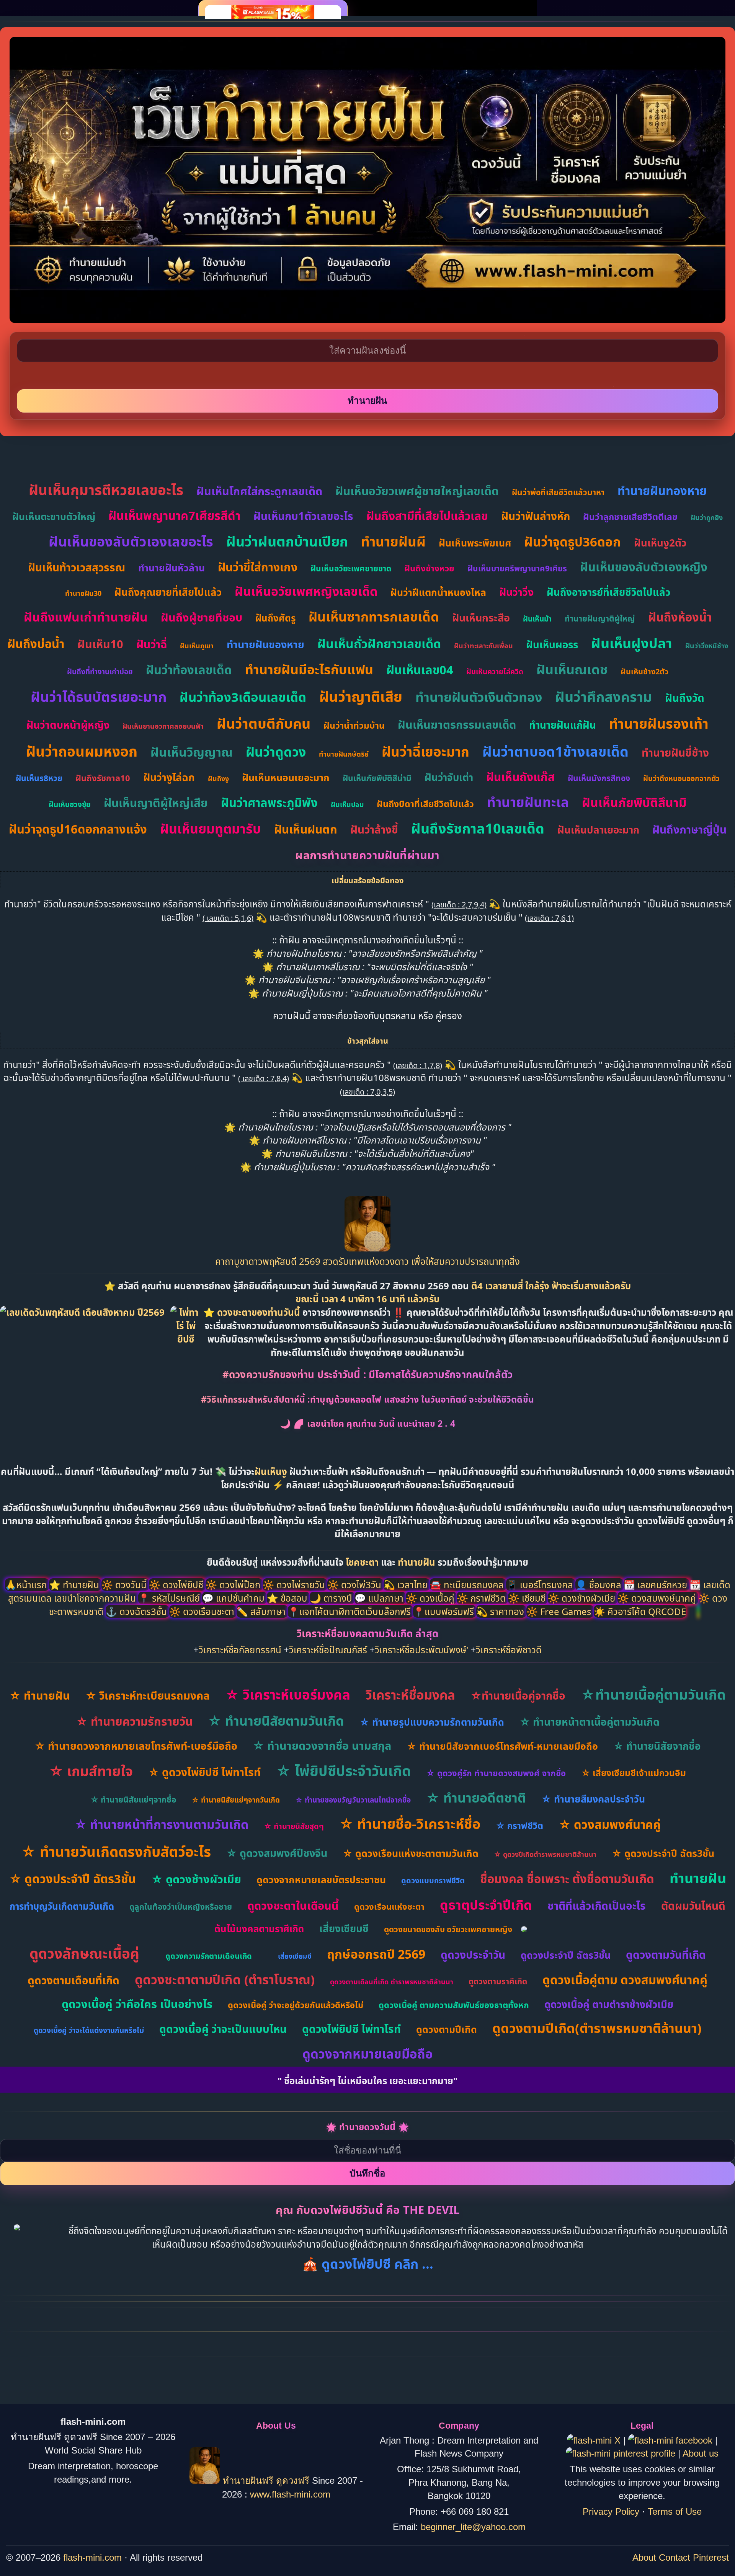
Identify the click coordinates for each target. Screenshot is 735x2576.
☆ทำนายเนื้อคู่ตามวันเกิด (653, 1694)
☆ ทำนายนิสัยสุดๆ (294, 1826)
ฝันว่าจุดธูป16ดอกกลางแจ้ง (78, 829)
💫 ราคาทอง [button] (501, 1611)
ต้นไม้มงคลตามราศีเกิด (259, 1929)
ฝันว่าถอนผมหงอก (82, 751)
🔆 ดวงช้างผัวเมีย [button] (583, 1598)
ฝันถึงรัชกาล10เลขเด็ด (478, 828)
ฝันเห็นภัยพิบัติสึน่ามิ (377, 778)
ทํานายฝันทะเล (528, 802)
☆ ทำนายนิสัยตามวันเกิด (276, 1721)
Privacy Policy (611, 2512)
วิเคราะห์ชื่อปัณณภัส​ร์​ (328, 1650)
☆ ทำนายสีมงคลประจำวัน (593, 1799)
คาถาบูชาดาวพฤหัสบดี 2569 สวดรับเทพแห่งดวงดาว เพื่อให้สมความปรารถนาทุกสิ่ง (367, 1261)
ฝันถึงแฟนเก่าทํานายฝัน (86, 617)
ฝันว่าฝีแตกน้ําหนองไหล (438, 592)
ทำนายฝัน (416, 1562)
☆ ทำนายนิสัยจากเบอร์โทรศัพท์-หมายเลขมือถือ (502, 1746)
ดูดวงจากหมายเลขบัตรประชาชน (321, 1879)
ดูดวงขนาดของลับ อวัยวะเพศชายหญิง (448, 1929)
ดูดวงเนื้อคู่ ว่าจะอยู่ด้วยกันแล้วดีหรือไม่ (296, 2005)
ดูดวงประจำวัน (473, 1954)
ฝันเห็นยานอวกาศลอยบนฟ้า (163, 726)
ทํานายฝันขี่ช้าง (675, 752)
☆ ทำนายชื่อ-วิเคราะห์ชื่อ (410, 1824)
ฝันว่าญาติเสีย (361, 696)
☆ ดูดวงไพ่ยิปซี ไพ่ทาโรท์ (204, 1772)
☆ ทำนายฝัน (40, 1695)
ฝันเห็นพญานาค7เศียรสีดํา (174, 516)
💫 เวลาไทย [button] (407, 1585)
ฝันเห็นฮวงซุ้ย (70, 804)
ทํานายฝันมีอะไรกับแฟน (309, 669)
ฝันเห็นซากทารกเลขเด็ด (374, 617)
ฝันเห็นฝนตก (306, 829)
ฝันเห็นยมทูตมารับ (211, 829)
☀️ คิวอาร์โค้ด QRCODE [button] (640, 1611)
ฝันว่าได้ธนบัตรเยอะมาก (99, 697)
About (644, 2557)
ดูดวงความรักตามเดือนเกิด (209, 1956)
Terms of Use (675, 2512)
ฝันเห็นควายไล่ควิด (495, 672)
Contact (675, 2557)
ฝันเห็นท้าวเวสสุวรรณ (77, 567)
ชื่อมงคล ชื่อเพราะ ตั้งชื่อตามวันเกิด (567, 1879)
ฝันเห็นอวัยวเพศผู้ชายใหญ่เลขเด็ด (417, 491)
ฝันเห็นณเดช (572, 669)
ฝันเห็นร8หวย (39, 778)
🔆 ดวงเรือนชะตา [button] (203, 1611)
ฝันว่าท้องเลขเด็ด (189, 670)
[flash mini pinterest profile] (622, 2453)
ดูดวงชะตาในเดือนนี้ (293, 1905)
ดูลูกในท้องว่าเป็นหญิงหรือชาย (181, 1907)
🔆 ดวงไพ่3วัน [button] (355, 1585)
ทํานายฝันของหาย (265, 644)
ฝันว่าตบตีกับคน (264, 724)
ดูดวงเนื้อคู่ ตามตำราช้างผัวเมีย (609, 2004)
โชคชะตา (363, 1562)
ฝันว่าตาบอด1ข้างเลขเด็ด (555, 751)
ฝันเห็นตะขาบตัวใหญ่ (54, 516)
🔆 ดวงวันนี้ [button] (125, 1585)
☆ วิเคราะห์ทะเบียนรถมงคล (148, 1695)
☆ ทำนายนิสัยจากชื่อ (657, 1746)
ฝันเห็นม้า (537, 619)
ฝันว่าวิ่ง (516, 592)
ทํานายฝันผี (393, 541)
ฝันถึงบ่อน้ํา (36, 644)
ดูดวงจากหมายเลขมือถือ (368, 2054)
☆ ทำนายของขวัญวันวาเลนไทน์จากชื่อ (353, 1800)
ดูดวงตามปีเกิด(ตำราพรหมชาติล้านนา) (597, 2028)
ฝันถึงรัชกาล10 (103, 778)
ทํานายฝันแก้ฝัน (563, 725)
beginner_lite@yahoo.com (473, 2527)
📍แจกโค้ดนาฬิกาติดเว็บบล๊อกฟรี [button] (350, 1611)
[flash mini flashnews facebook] (672, 2440)
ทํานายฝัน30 (83, 593)
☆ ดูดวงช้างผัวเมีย (196, 1879)
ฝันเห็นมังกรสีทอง (599, 778)
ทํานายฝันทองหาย (662, 491)
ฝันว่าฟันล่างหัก (536, 516)
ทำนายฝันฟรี (248, 2481)
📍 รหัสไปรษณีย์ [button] (170, 1598)
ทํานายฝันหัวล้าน (171, 568)
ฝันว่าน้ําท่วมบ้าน (354, 725)
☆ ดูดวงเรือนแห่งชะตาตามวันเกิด (411, 1853)
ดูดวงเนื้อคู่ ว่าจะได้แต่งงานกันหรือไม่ (89, 2030)
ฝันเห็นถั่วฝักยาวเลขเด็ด (379, 644)
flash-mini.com (92, 2557)
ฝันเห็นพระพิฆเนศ (475, 543)
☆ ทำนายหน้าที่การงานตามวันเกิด (161, 1824)
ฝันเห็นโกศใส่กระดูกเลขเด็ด (259, 491)
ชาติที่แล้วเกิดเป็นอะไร (597, 1905)
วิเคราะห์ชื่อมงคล (410, 1695)
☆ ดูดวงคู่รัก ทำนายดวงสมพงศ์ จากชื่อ (496, 1773)
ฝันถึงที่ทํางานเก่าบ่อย (100, 672)
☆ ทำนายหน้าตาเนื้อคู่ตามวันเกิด (590, 1722)
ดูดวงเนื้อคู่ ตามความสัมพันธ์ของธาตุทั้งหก (454, 2005)
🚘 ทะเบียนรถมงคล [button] (468, 1585)
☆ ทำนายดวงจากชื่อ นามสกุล (322, 1745)
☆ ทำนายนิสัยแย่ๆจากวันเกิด (236, 1800)
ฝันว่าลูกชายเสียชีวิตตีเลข (630, 517)
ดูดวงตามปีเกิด (447, 2029)
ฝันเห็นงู (271, 1471)
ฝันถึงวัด (685, 698)
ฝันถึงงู (218, 778)
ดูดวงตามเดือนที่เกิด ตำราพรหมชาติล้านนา (392, 1982)
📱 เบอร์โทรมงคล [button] (541, 1585)
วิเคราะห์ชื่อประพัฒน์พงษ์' (421, 1650)
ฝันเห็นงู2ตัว (660, 543)
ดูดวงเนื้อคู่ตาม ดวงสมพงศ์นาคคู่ (625, 1980)
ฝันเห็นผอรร (552, 644)
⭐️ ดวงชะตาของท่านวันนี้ (253, 1312)
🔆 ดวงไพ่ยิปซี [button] (177, 1585)
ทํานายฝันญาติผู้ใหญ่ (600, 618)
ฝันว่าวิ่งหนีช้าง (707, 646)
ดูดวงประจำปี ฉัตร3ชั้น (566, 1955)
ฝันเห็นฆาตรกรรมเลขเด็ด (457, 724)
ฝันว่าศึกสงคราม (604, 697)
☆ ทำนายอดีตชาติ (476, 1798)
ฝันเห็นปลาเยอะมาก (598, 830)
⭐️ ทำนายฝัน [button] (75, 1585)
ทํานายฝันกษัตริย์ (344, 754)
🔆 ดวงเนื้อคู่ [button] (431, 1598)
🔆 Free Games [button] (560, 1611)
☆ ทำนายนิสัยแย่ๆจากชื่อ (133, 1799)
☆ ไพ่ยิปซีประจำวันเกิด (343, 1771)
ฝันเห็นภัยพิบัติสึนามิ (634, 802)
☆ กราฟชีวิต (519, 1826)
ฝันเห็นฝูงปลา (632, 643)
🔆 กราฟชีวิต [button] (482, 1598)
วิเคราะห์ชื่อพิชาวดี (509, 1650)
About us (701, 2453)
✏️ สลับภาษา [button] (262, 1611)
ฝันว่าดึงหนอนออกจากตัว (681, 778)
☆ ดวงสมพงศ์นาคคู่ (610, 1824)
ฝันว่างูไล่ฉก (169, 777)
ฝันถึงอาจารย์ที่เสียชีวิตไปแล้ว (608, 592)
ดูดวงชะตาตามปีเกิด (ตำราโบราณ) (225, 1980)
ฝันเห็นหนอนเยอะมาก (286, 777)
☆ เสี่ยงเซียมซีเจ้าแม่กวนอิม (634, 1773)
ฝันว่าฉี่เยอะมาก (425, 751)
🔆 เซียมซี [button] (528, 1598)
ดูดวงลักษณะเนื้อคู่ (84, 1953)
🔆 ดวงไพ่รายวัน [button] (295, 1585)
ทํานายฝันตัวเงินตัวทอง (479, 697)
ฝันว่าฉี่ (152, 644)
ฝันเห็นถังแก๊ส (520, 777)
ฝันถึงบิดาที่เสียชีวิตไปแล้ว (425, 804)
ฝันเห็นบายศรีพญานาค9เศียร (517, 568)
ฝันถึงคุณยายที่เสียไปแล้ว (168, 592)
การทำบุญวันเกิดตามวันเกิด (62, 1906)
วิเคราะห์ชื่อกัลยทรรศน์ (240, 1650)
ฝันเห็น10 (100, 644)
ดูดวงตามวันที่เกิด (666, 1954)
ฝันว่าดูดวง (276, 752)
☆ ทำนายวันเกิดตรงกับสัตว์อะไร (116, 1851)
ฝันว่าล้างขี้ (374, 829)
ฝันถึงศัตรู (275, 618)
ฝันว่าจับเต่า (449, 777)
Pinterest (711, 2557)
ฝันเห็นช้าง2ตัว (644, 671)
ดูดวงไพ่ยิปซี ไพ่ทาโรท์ (351, 2029)
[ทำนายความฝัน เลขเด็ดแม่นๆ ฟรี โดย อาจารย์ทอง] (367, 1248)
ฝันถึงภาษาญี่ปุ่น (689, 829)
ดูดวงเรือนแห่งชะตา (389, 1906)
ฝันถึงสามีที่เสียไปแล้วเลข (427, 516)
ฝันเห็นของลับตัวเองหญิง (644, 567)
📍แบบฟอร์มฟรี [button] (445, 1611)
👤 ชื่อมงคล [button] (599, 1585)
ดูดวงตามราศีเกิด (498, 1981)
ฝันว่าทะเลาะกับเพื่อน (483, 646)
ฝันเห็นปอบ (347, 804)
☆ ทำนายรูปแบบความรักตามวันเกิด (432, 1722)
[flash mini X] (595, 2440)
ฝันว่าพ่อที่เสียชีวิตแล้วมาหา (558, 492)
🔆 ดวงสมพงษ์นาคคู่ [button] (658, 1598)
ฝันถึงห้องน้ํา (680, 617)
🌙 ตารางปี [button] (332, 1598)
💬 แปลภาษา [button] (380, 1598)
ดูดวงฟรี (294, 2481)
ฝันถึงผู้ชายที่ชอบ (202, 617)
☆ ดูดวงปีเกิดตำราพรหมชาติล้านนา (545, 1854)
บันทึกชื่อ (367, 2173)
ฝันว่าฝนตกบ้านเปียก (287, 541)
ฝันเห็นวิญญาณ (192, 752)
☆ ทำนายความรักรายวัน (134, 1721)
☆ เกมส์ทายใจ (91, 1771)
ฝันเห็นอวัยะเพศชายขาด (351, 568)
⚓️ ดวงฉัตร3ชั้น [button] (137, 1611)
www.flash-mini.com (290, 2494)
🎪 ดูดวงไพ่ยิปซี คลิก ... (368, 2264)
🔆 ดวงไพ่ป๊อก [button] (234, 1585)
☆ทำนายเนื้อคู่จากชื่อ (518, 1695)
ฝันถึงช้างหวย (429, 568)
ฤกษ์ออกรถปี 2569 (376, 1954)
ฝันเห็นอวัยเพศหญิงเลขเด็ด (306, 591)
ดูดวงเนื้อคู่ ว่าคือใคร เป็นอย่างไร (137, 2004)
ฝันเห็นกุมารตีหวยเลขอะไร (106, 490)
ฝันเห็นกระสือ (481, 617)
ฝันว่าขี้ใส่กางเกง (258, 567)
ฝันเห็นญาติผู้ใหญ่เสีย (156, 803)
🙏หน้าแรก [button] (27, 1585)
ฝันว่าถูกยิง (707, 517)
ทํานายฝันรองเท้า (659, 724)
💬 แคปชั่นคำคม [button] (234, 1598)
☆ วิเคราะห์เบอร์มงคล (288, 1694)
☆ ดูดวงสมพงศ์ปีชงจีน (277, 1853)
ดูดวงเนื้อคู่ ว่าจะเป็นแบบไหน (223, 2029)
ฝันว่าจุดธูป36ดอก (572, 542)
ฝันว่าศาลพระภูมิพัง (269, 803)
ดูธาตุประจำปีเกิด (486, 1905)
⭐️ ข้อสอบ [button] (288, 1598)
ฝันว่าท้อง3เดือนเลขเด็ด (243, 697)
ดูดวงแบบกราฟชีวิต (433, 1880)
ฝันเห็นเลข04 (420, 670)
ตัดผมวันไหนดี (693, 1905)
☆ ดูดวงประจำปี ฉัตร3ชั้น (663, 1853)
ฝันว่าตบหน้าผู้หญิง (68, 725)
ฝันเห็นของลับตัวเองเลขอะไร (131, 541)
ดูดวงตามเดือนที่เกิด (73, 1980)
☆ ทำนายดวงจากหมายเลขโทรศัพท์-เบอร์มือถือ (136, 1746)
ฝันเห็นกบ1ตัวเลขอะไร (303, 516)
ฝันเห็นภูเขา (197, 646)
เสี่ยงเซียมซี (344, 1928)
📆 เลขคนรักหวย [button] (657, 1585)
